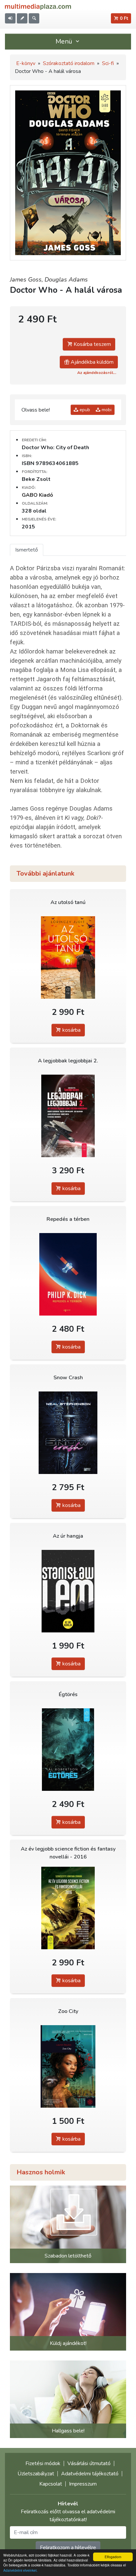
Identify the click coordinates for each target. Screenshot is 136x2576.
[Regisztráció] (22, 18)
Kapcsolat (51, 2484)
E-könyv (26, 63)
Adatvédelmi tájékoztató (90, 2474)
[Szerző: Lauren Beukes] (68, 2066)
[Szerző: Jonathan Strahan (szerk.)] (68, 1908)
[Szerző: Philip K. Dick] (68, 1274)
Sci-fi (108, 63)
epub (84, 410)
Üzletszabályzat (36, 2474)
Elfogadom (113, 2557)
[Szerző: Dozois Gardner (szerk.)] (68, 1116)
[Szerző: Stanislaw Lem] (68, 1591)
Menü (65, 41)
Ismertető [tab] (27, 550)
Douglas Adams (66, 280)
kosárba (71, 1030)
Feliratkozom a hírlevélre (68, 2548)
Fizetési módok (43, 2463)
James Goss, (27, 280)
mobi (106, 410)
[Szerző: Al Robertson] (68, 1749)
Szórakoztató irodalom (69, 63)
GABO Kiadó (37, 495)
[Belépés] (10, 18)
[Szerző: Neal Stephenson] (68, 1433)
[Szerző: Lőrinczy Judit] (68, 957)
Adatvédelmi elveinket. (20, 2570)
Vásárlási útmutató (89, 2463)
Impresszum (83, 2484)
